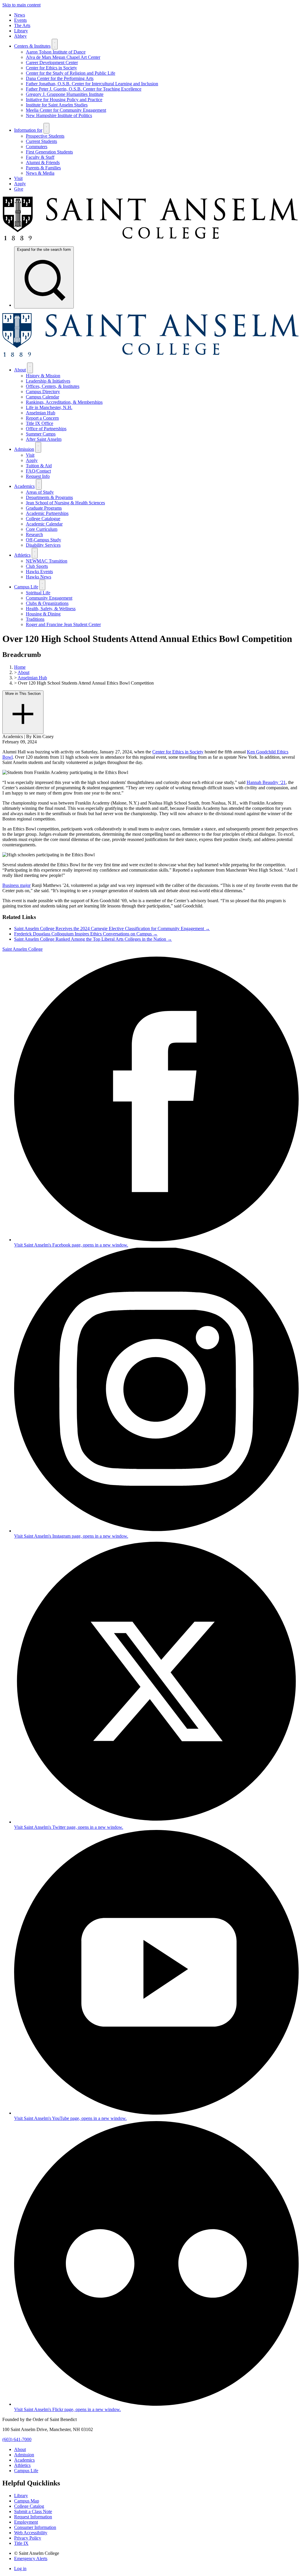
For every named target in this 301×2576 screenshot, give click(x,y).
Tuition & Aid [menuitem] (39, 466)
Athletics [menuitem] (22, 555)
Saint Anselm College (22, 949)
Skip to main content (21, 5)
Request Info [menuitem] (38, 476)
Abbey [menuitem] (20, 36)
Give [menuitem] (19, 189)
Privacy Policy (28, 2538)
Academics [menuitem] (24, 486)
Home (20, 667)
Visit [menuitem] (18, 178)
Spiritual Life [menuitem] (38, 593)
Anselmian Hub (32, 678)
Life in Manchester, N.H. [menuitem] (49, 407)
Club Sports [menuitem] (37, 566)
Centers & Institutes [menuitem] (32, 46)
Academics (24, 2460)
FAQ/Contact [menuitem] (38, 471)
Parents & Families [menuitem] (43, 168)
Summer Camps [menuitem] (41, 434)
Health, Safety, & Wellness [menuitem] (51, 609)
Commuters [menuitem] (37, 147)
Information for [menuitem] (28, 130)
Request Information (33, 2517)
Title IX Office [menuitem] (40, 423)
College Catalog (29, 2506)
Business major (16, 885)
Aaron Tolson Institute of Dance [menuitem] (56, 52)
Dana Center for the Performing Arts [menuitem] (60, 78)
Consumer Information (35, 2527)
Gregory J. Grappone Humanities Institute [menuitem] (65, 94)
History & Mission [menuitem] (43, 376)
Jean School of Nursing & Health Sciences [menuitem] (65, 503)
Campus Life (26, 2471)
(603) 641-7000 (17, 2439)
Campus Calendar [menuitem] (42, 397)
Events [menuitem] (20, 20)
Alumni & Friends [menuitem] (43, 162)
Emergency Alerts (31, 2559)
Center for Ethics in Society (178, 752)
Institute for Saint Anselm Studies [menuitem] (57, 105)
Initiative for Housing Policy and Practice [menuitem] (64, 100)
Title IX (21, 2543)
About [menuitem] (20, 370)
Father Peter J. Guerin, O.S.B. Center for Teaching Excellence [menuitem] (84, 89)
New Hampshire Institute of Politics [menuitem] (59, 115)
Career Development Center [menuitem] (52, 62)
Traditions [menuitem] (35, 619)
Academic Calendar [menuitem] (44, 524)
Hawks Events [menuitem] (39, 572)
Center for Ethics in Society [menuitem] (51, 68)
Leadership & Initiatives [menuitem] (48, 381)
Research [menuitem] (34, 534)
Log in (20, 2569)
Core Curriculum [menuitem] (42, 529)
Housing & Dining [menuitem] (43, 614)
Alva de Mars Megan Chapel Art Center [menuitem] (63, 57)
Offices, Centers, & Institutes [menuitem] (53, 386)
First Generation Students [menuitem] (49, 152)
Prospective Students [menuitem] (45, 136)
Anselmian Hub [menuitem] (41, 413)
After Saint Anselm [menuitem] (44, 439)
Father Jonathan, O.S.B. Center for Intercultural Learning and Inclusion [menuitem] (92, 84)
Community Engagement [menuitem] (49, 598)
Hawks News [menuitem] (39, 577)
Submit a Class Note (33, 2511)
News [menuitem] (20, 15)
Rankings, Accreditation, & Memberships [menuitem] (64, 402)
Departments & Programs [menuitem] (49, 497)
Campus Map (27, 2501)
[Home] (150, 239)
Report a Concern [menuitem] (42, 418)
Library (21, 2496)
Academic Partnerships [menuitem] (47, 513)
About (24, 672)
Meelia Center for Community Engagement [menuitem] (66, 110)
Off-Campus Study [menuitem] (44, 540)
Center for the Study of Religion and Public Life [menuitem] (71, 73)
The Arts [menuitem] (22, 25)
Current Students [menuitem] (41, 141)
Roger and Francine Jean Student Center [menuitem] (63, 624)
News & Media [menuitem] (40, 173)
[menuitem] (44, 277)
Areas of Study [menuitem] (40, 492)
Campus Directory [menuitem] (43, 392)
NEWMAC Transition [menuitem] (47, 561)
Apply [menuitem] (20, 184)
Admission (24, 2455)
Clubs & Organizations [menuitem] (47, 603)
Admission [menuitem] (24, 449)
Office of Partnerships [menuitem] (46, 429)
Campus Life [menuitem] (26, 587)
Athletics (22, 2465)
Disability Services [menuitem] (43, 545)
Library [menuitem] (21, 31)
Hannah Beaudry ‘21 (266, 782)
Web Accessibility (31, 2533)
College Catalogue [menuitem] (43, 519)
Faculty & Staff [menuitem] (40, 157)
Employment (26, 2522)
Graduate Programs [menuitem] (44, 508)
